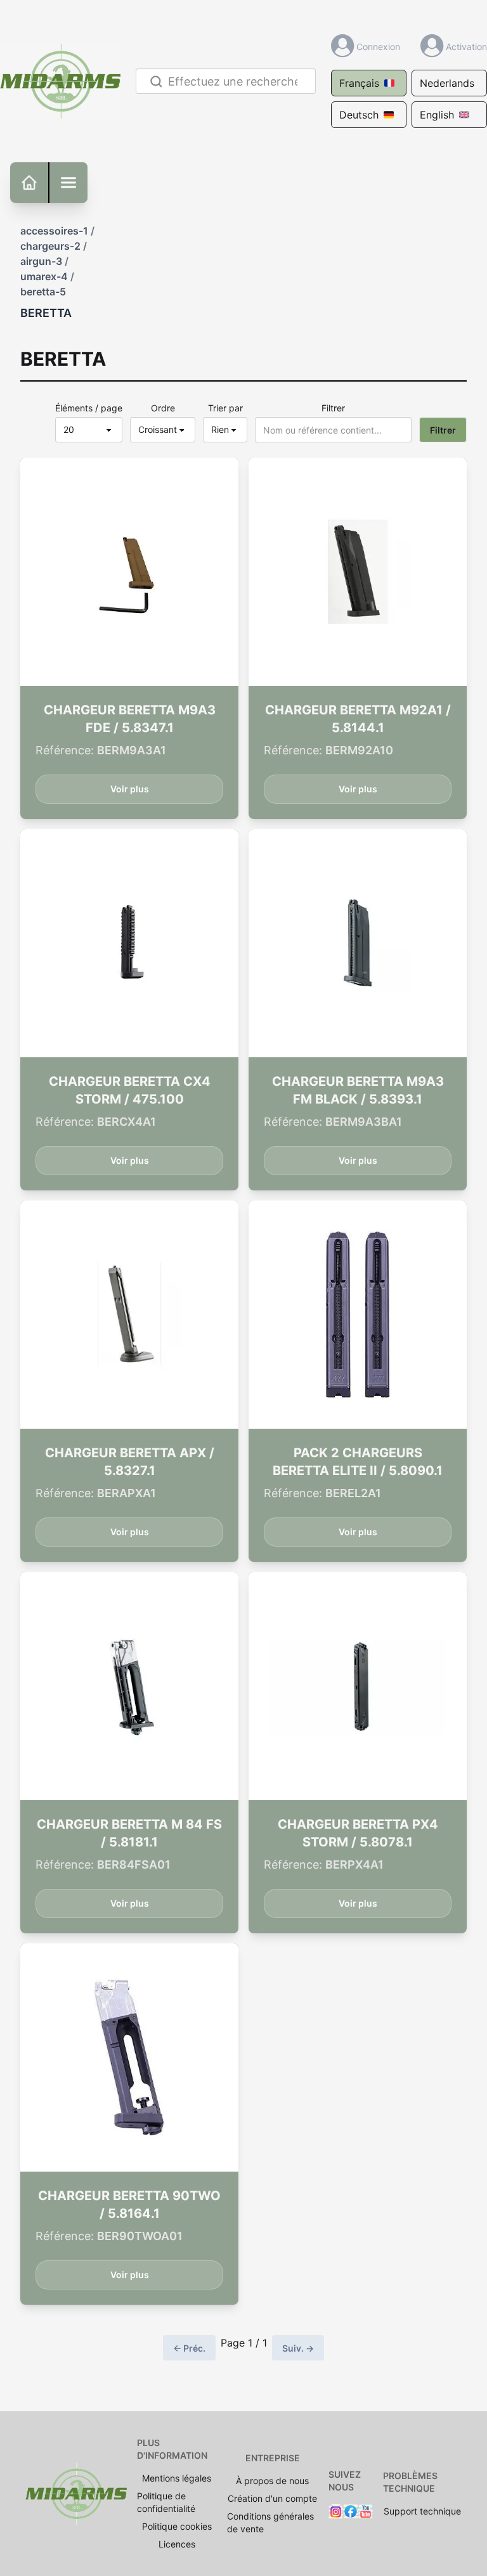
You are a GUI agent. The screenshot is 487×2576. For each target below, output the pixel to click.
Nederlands (447, 83)
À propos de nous (272, 2481)
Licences (177, 2544)
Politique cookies (177, 2526)
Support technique (422, 2511)
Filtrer (333, 408)
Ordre (163, 408)
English (437, 115)
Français (359, 83)
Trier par (225, 408)
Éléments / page (89, 408)
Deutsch (359, 115)
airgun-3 (41, 261)
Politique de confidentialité (166, 2502)
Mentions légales (177, 2478)
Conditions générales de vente (270, 2522)
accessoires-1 (54, 231)
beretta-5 (43, 292)
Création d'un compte (272, 2498)
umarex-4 (44, 276)
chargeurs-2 (50, 246)
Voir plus (130, 789)
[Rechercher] (154, 81)
